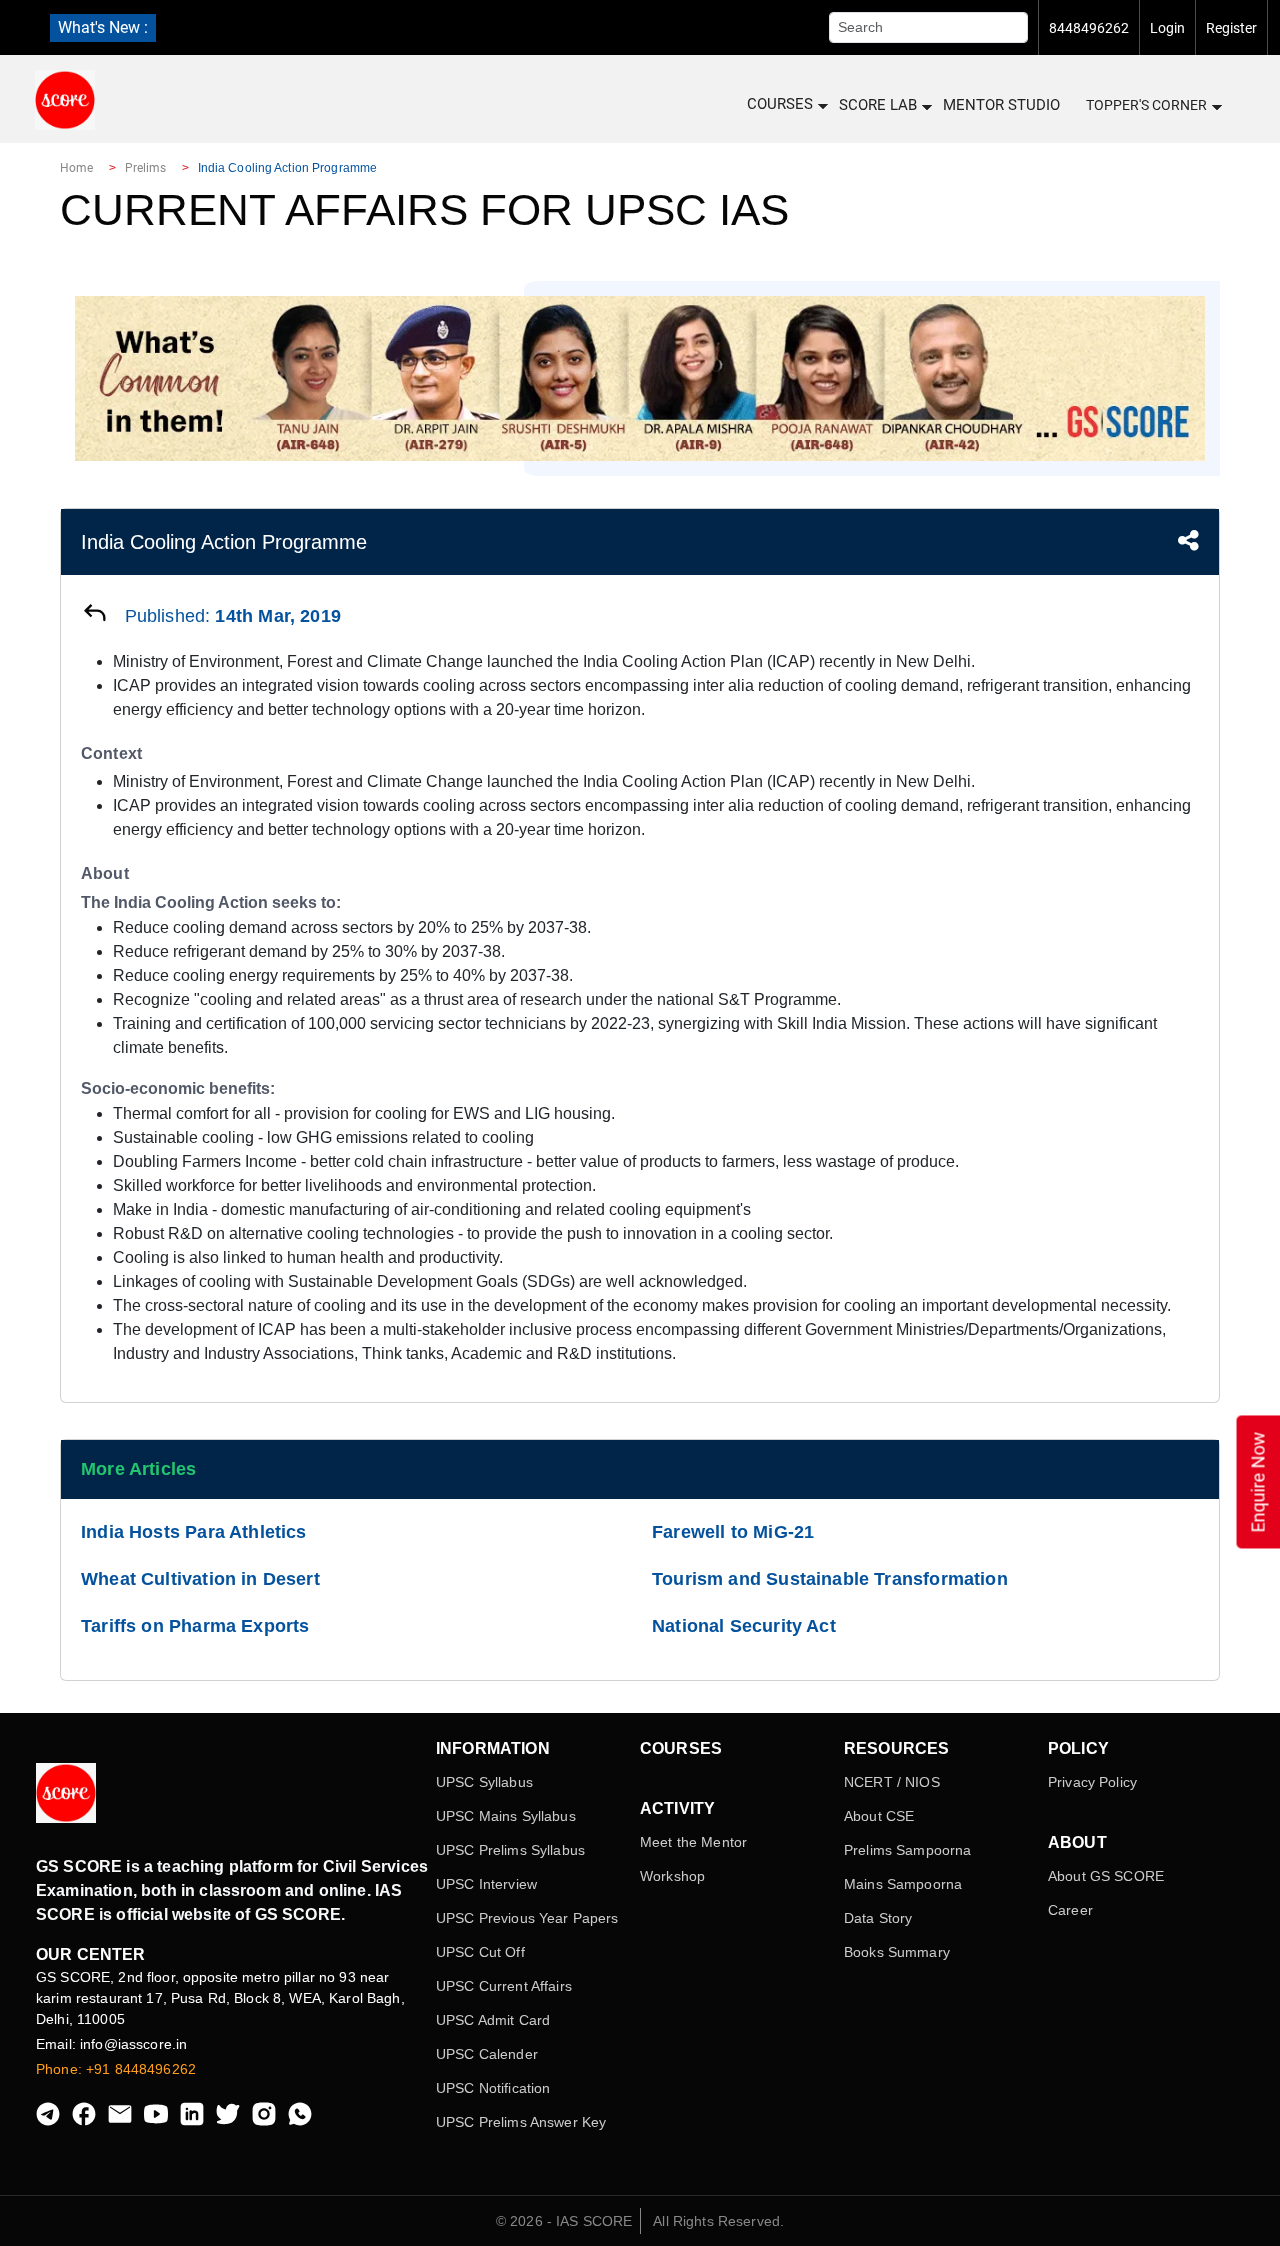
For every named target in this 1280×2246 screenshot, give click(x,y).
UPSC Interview (486, 1884)
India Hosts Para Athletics (194, 1532)
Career (1070, 1910)
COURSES (780, 104)
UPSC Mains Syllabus (506, 1816)
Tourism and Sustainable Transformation (830, 1579)
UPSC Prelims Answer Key (521, 2122)
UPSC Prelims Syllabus (510, 1850)
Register (1231, 28)
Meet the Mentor (693, 1842)
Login (1167, 28)
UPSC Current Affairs (504, 1986)
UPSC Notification (493, 2088)
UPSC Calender (487, 2054)
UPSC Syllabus (484, 1782)
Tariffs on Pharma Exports (195, 1626)
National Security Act (744, 1626)
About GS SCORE (1106, 1876)
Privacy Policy (1092, 1782)
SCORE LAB (878, 105)
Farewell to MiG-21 (733, 1532)
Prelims (146, 168)
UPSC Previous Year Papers (527, 1918)
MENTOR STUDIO (1001, 105)
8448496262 (1089, 28)
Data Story (878, 1918)
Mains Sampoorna (903, 1884)
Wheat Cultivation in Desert (200, 1579)
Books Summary (897, 1952)
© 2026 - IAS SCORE (564, 2221)
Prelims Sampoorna (907, 1850)
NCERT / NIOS (892, 1782)
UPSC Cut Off (480, 1952)
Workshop (672, 1876)
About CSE (879, 1816)
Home (76, 168)
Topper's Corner (1146, 105)
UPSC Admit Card (493, 2020)
